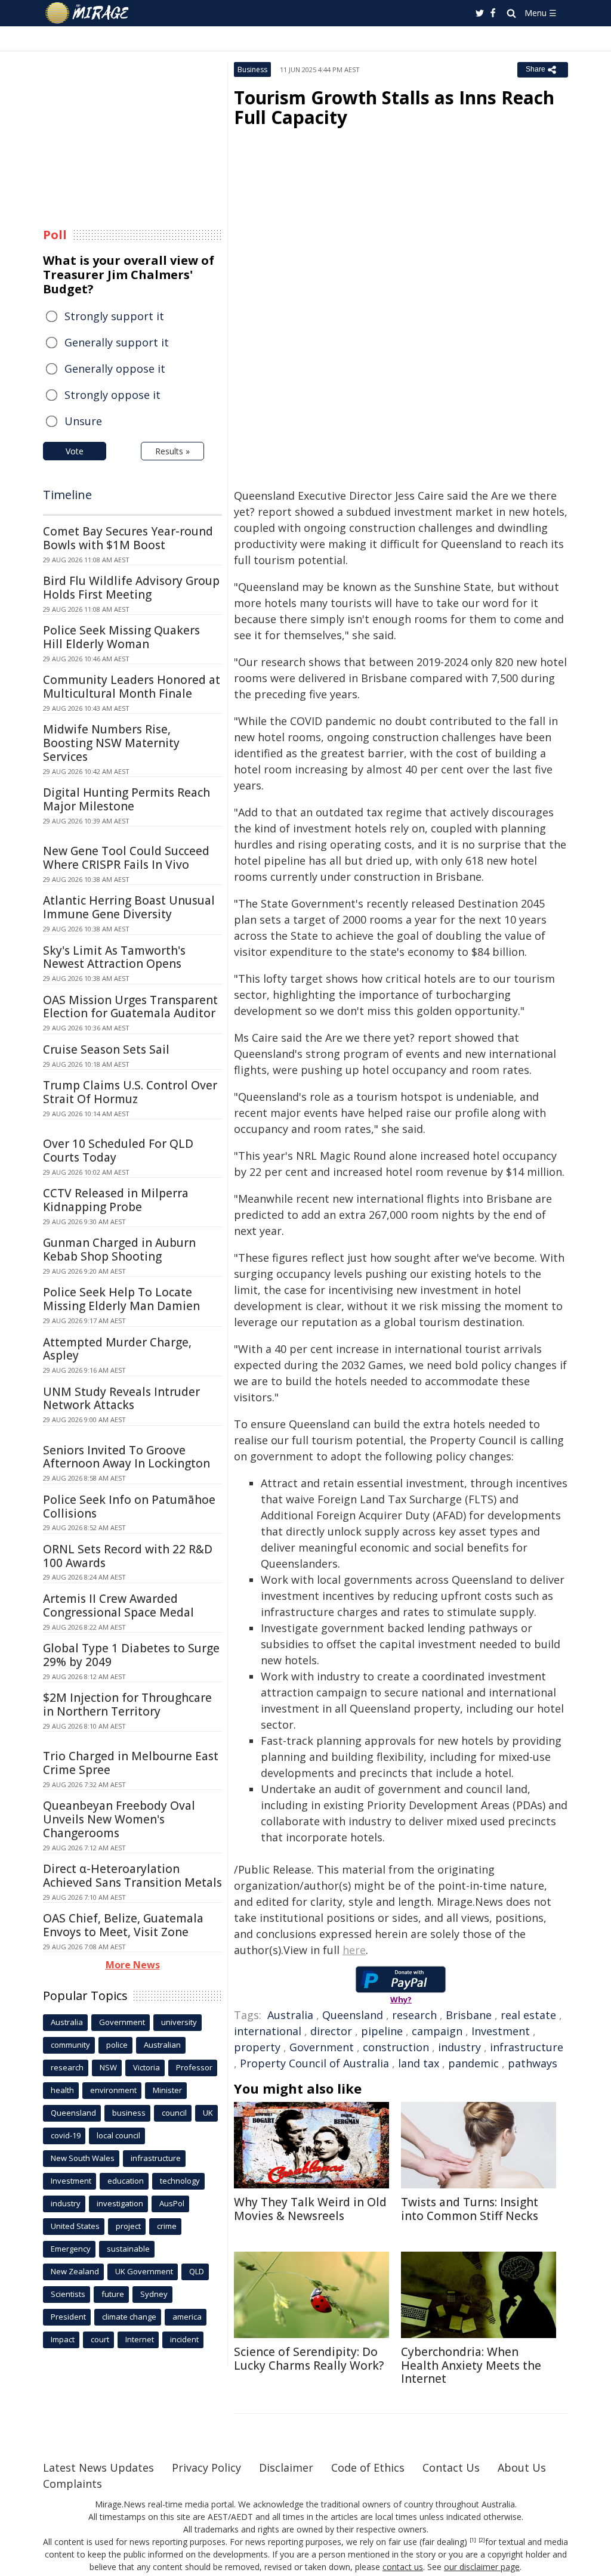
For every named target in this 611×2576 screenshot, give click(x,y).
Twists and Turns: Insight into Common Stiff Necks (470, 2209)
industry (459, 2047)
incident (184, 2339)
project (128, 2226)
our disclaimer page (482, 2567)
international (268, 2031)
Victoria (146, 2067)
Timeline (67, 495)
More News (133, 1965)
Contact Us (451, 2467)
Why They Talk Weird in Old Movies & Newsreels (310, 2209)
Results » (172, 451)
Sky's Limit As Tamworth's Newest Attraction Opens (114, 957)
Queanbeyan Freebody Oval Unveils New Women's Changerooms (119, 1819)
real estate (528, 2015)
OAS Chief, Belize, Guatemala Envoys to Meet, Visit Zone (123, 1925)
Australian (162, 2045)
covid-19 (66, 2135)
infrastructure (527, 2047)
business (129, 2113)
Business (252, 69)
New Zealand (75, 2271)
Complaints (72, 2484)
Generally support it (117, 342)
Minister (167, 2090)
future (113, 2294)
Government (322, 2047)
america (187, 2317)
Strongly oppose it (112, 395)
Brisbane (469, 2015)
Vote (75, 451)
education (126, 2181)
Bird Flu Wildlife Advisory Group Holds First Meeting (131, 588)
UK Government (144, 2271)
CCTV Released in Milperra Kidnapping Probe (116, 1200)
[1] (473, 2540)
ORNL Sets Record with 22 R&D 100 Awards (128, 1556)
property (257, 2047)
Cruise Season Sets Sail (106, 1049)
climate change (129, 2317)
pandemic (473, 2063)
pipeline (382, 2031)
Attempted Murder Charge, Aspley (117, 1349)
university (179, 2022)
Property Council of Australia (314, 2063)
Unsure (83, 421)
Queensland (353, 2015)
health (62, 2090)
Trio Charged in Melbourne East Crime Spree (131, 1763)
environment (113, 2090)
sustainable (128, 2249)
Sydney (154, 2294)
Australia (290, 2015)
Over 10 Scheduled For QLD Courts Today (118, 1151)
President (68, 2317)
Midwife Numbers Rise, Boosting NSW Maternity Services (111, 743)
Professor (194, 2067)
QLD (197, 2271)
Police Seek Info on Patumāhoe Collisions (129, 1507)
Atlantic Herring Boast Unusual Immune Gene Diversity (129, 907)
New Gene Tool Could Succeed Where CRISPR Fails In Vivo (126, 858)
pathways (533, 2063)
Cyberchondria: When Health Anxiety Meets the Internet (471, 2366)
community (70, 2045)
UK (208, 2113)
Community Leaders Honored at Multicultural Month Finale (132, 687)
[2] (482, 2540)
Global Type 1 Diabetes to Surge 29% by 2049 (131, 1655)
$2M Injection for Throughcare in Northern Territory (127, 1705)
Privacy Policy (206, 2467)
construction (396, 2047)
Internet (140, 2339)
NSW (108, 2067)
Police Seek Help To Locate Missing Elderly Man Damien (121, 1299)
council (174, 2113)
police (117, 2045)
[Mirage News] (93, 13)
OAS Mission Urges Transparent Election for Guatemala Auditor (130, 1007)
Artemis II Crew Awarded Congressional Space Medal (118, 1606)
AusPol (172, 2203)
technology (180, 2181)
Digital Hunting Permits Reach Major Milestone (126, 799)
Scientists (68, 2294)
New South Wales (83, 2158)
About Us (522, 2467)
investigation (120, 2203)
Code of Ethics (368, 2467)
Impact (63, 2339)
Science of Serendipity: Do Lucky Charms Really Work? (309, 2359)
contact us (403, 2567)
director (331, 2031)
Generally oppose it (115, 369)
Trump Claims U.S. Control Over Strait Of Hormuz (130, 1092)
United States (75, 2226)
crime (167, 2226)
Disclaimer (286, 2467)
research (414, 2015)
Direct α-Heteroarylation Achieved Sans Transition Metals (132, 1876)
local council (118, 2135)
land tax (419, 2063)
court (100, 2339)
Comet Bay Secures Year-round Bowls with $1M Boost (128, 538)
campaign (437, 2031)
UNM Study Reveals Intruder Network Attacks (121, 1399)
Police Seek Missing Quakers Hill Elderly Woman (121, 637)
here (354, 1950)
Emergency (71, 2249)
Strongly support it (114, 316)
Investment (501, 2031)
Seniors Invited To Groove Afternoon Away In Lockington (126, 1457)
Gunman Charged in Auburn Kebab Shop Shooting (119, 1250)
